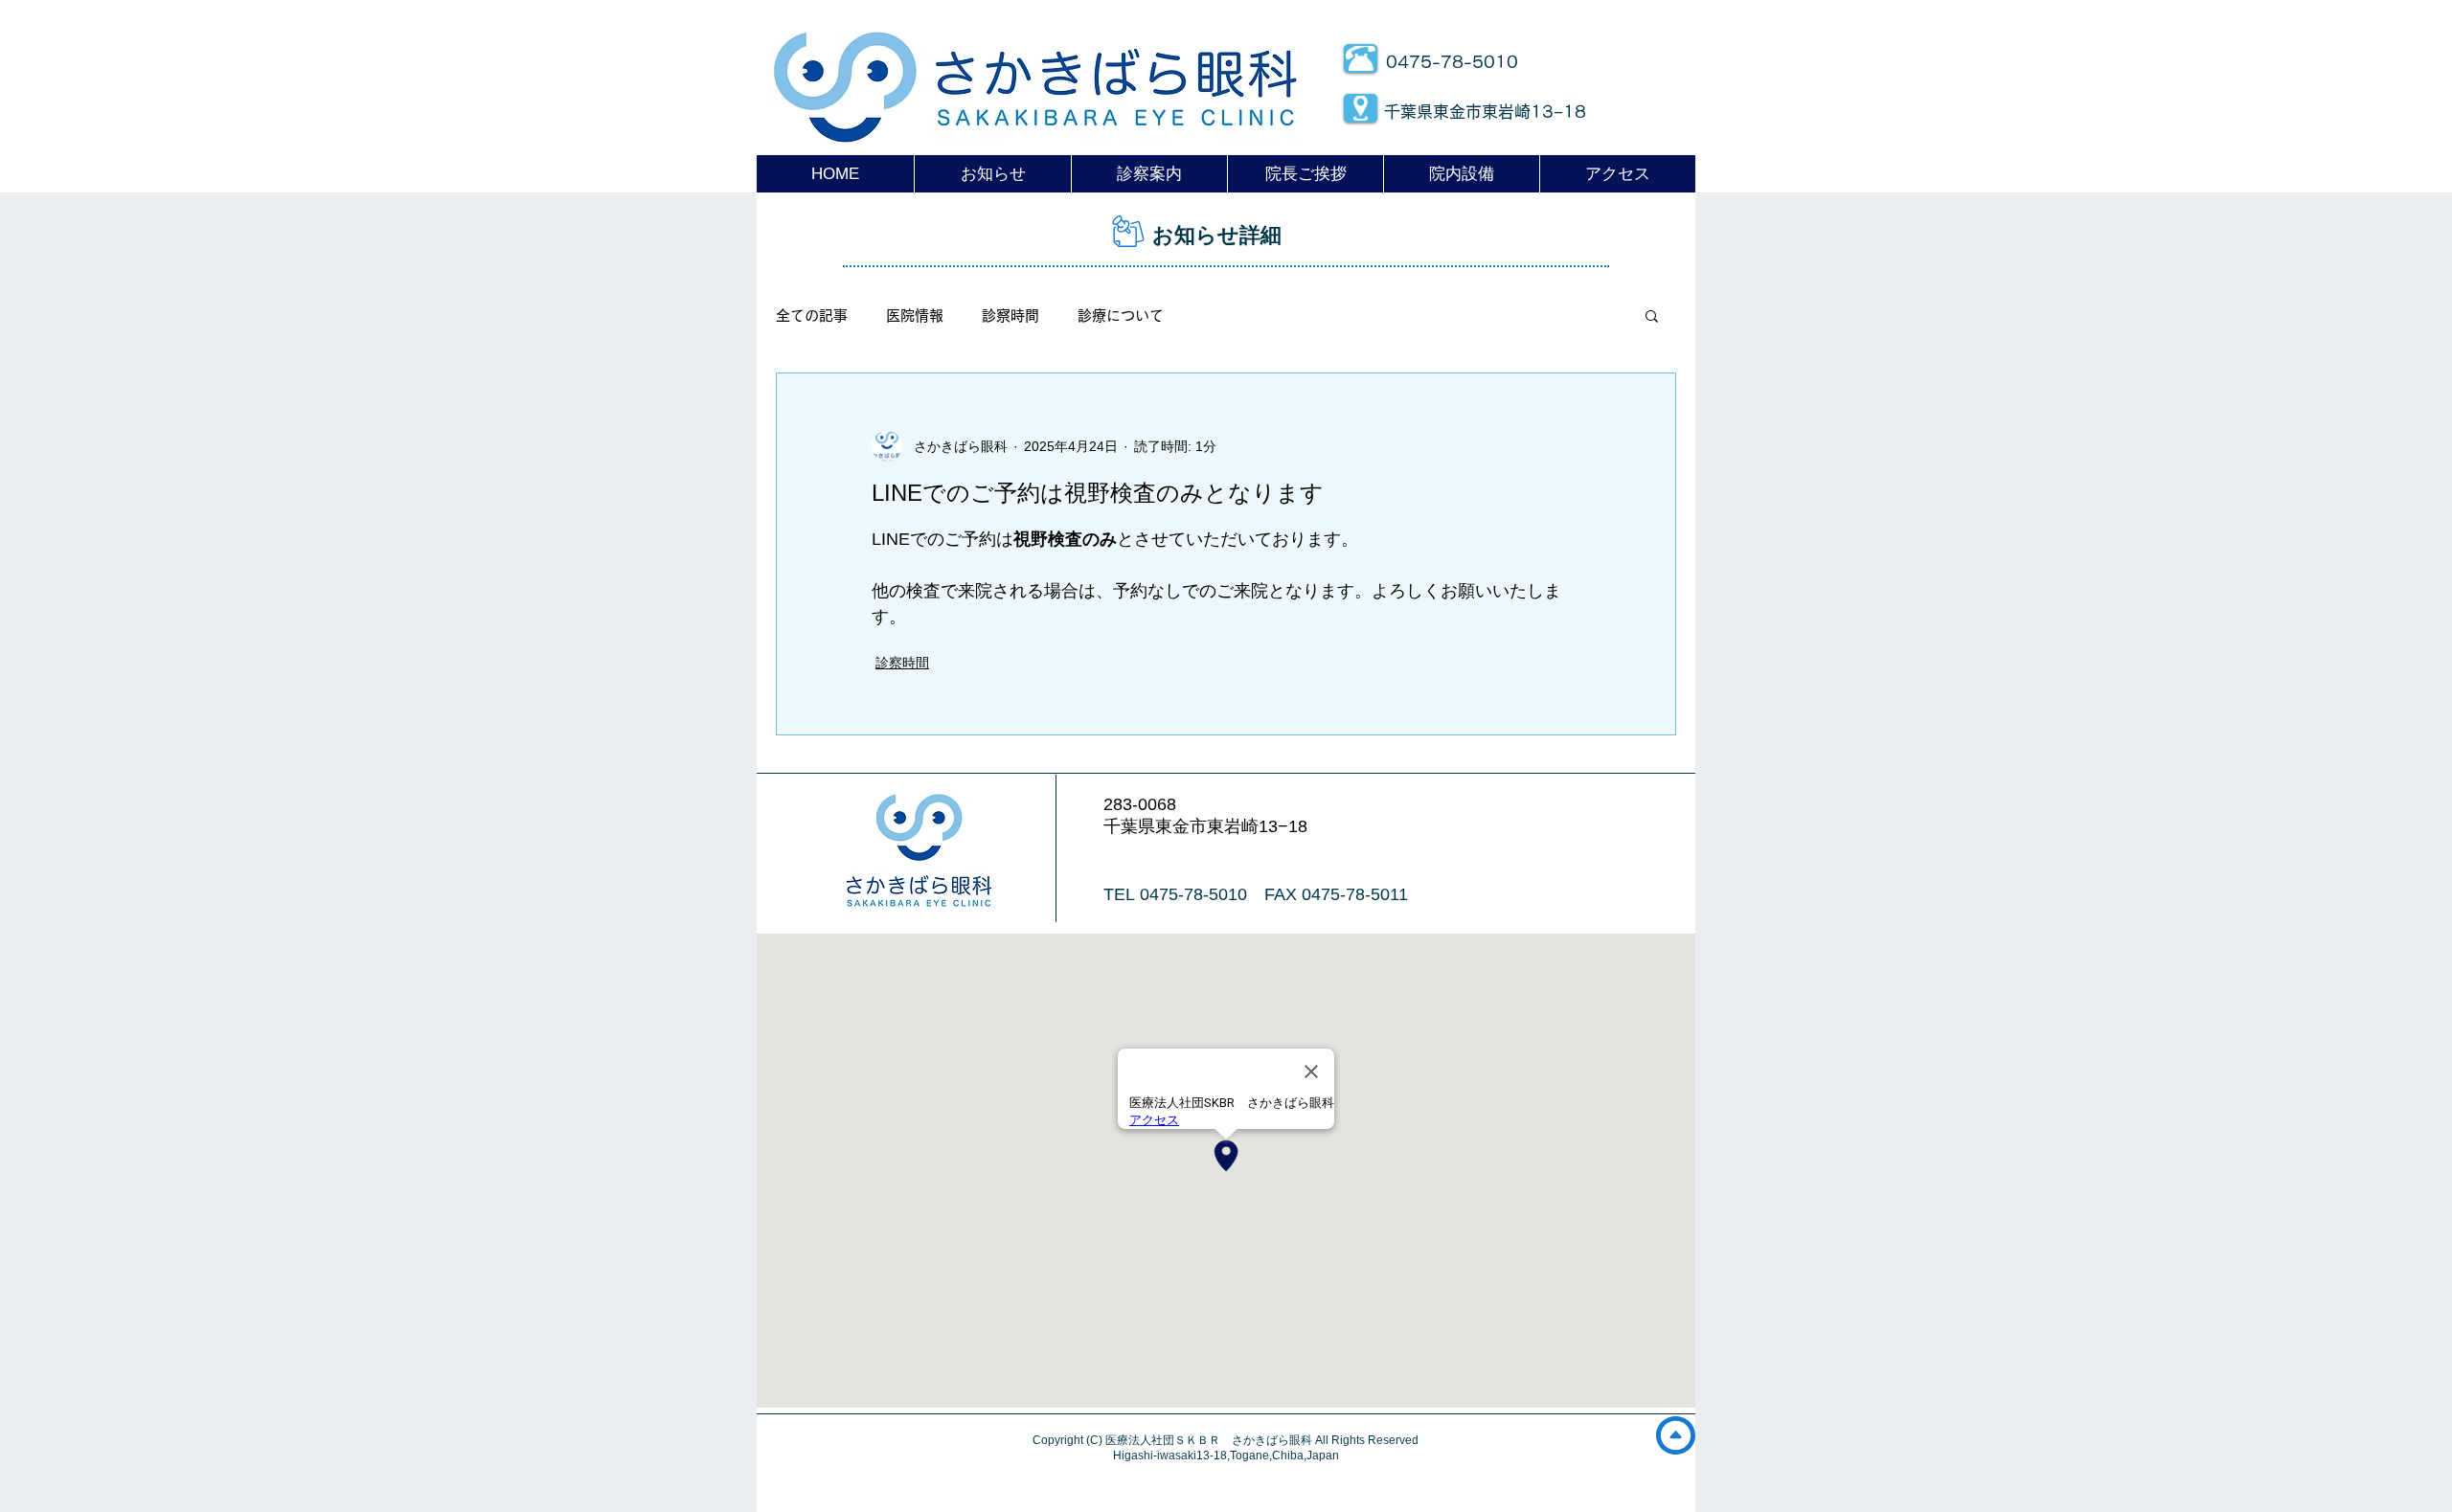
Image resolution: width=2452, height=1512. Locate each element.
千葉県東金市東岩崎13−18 (1485, 112)
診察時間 (1010, 316)
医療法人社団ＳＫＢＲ (1169, 1440)
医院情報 (915, 316)
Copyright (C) (1069, 1440)
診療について (1121, 316)
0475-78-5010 (1452, 62)
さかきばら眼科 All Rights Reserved (1325, 1440)
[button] (1652, 315)
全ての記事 (812, 316)
